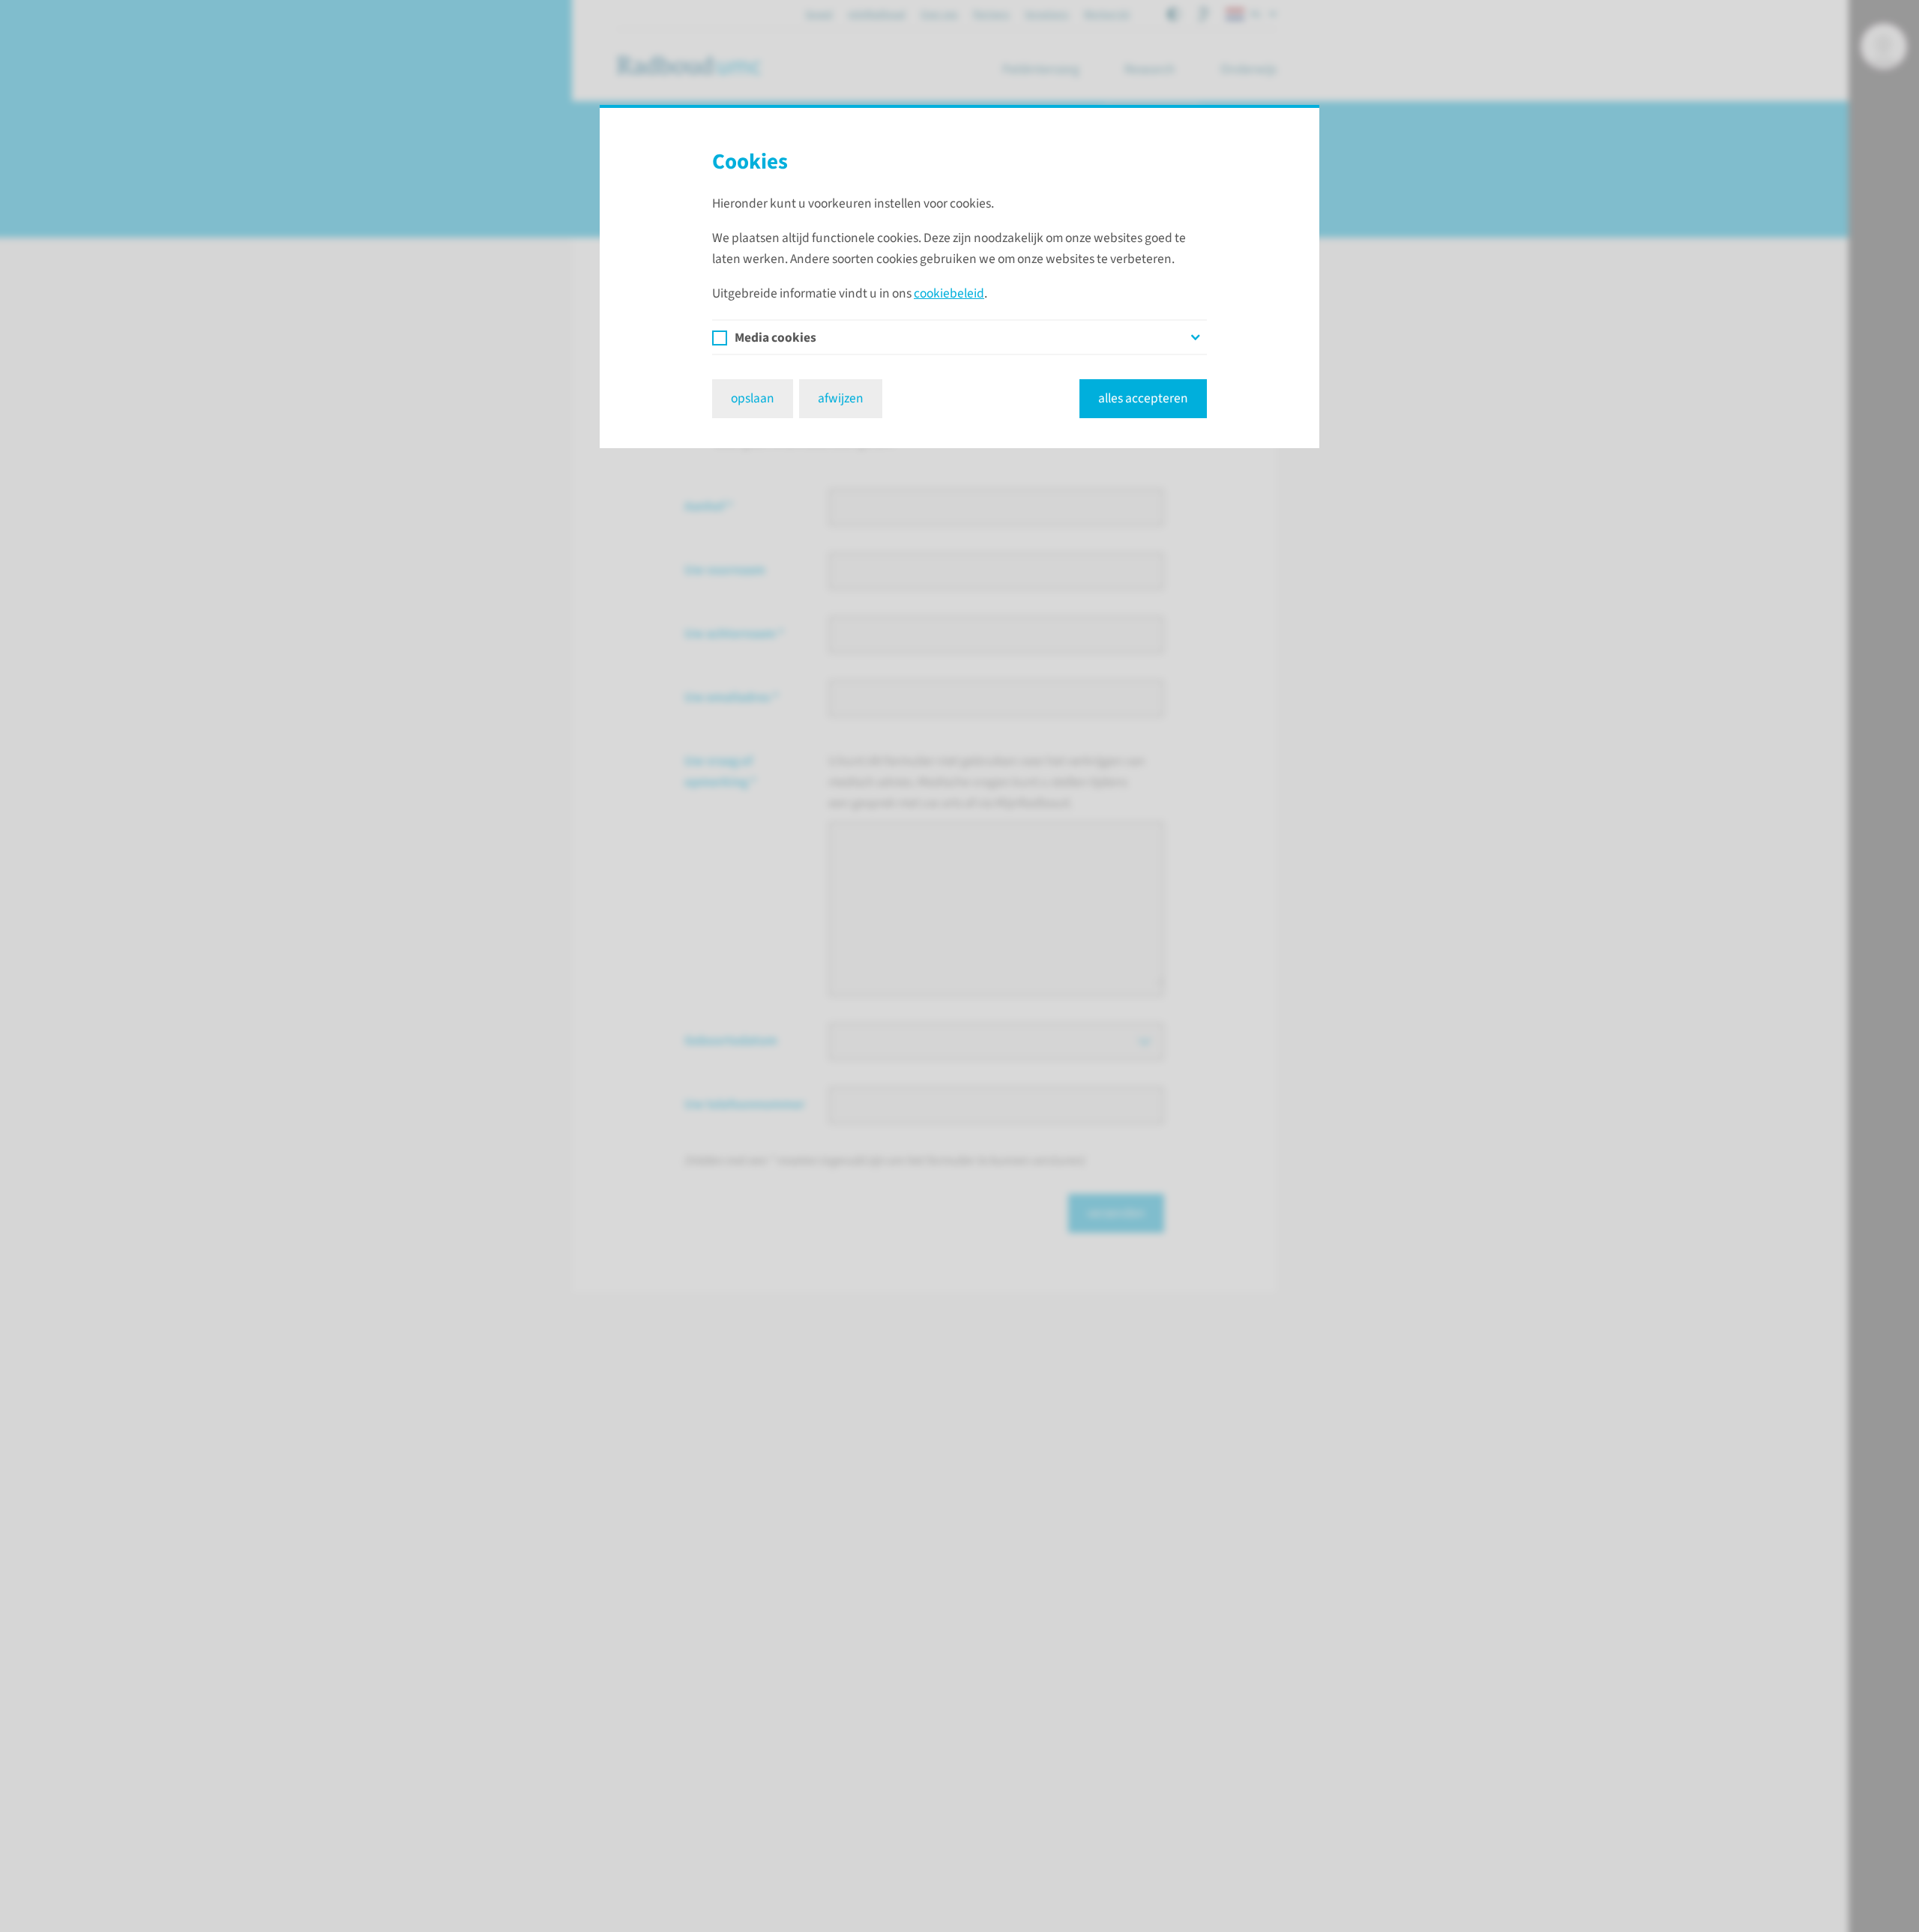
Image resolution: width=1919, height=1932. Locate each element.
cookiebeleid (949, 293)
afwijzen (841, 398)
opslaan (753, 398)
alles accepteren (1143, 398)
